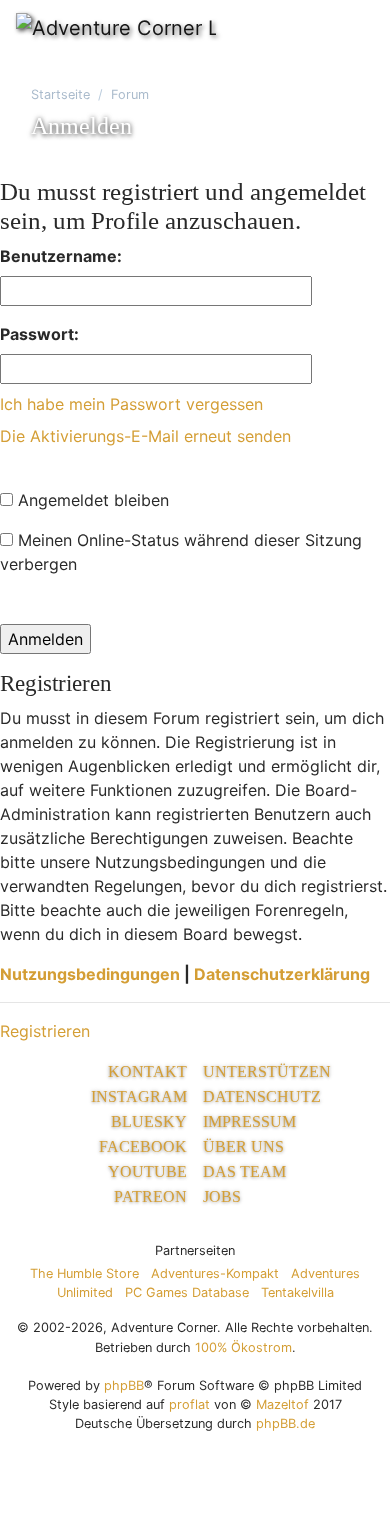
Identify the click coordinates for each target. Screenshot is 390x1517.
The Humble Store (84, 1273)
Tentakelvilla (297, 1292)
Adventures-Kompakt (215, 1273)
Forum (130, 94)
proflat (189, 1404)
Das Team (244, 1171)
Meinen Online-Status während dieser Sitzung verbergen (181, 552)
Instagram (139, 1096)
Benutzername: (61, 256)
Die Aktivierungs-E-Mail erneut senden (145, 436)
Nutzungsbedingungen (90, 974)
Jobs (222, 1196)
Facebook (143, 1146)
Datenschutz (262, 1096)
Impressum (249, 1121)
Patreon (150, 1196)
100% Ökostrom (243, 1347)
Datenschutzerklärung (282, 974)
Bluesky (149, 1121)
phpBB (124, 1385)
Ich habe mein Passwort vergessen (131, 404)
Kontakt (147, 1071)
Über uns (243, 1146)
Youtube (147, 1171)
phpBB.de (285, 1423)
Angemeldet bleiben (91, 500)
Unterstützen (267, 1071)
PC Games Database (187, 1292)
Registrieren (45, 1031)
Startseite (60, 94)
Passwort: (39, 334)
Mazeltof (282, 1404)
